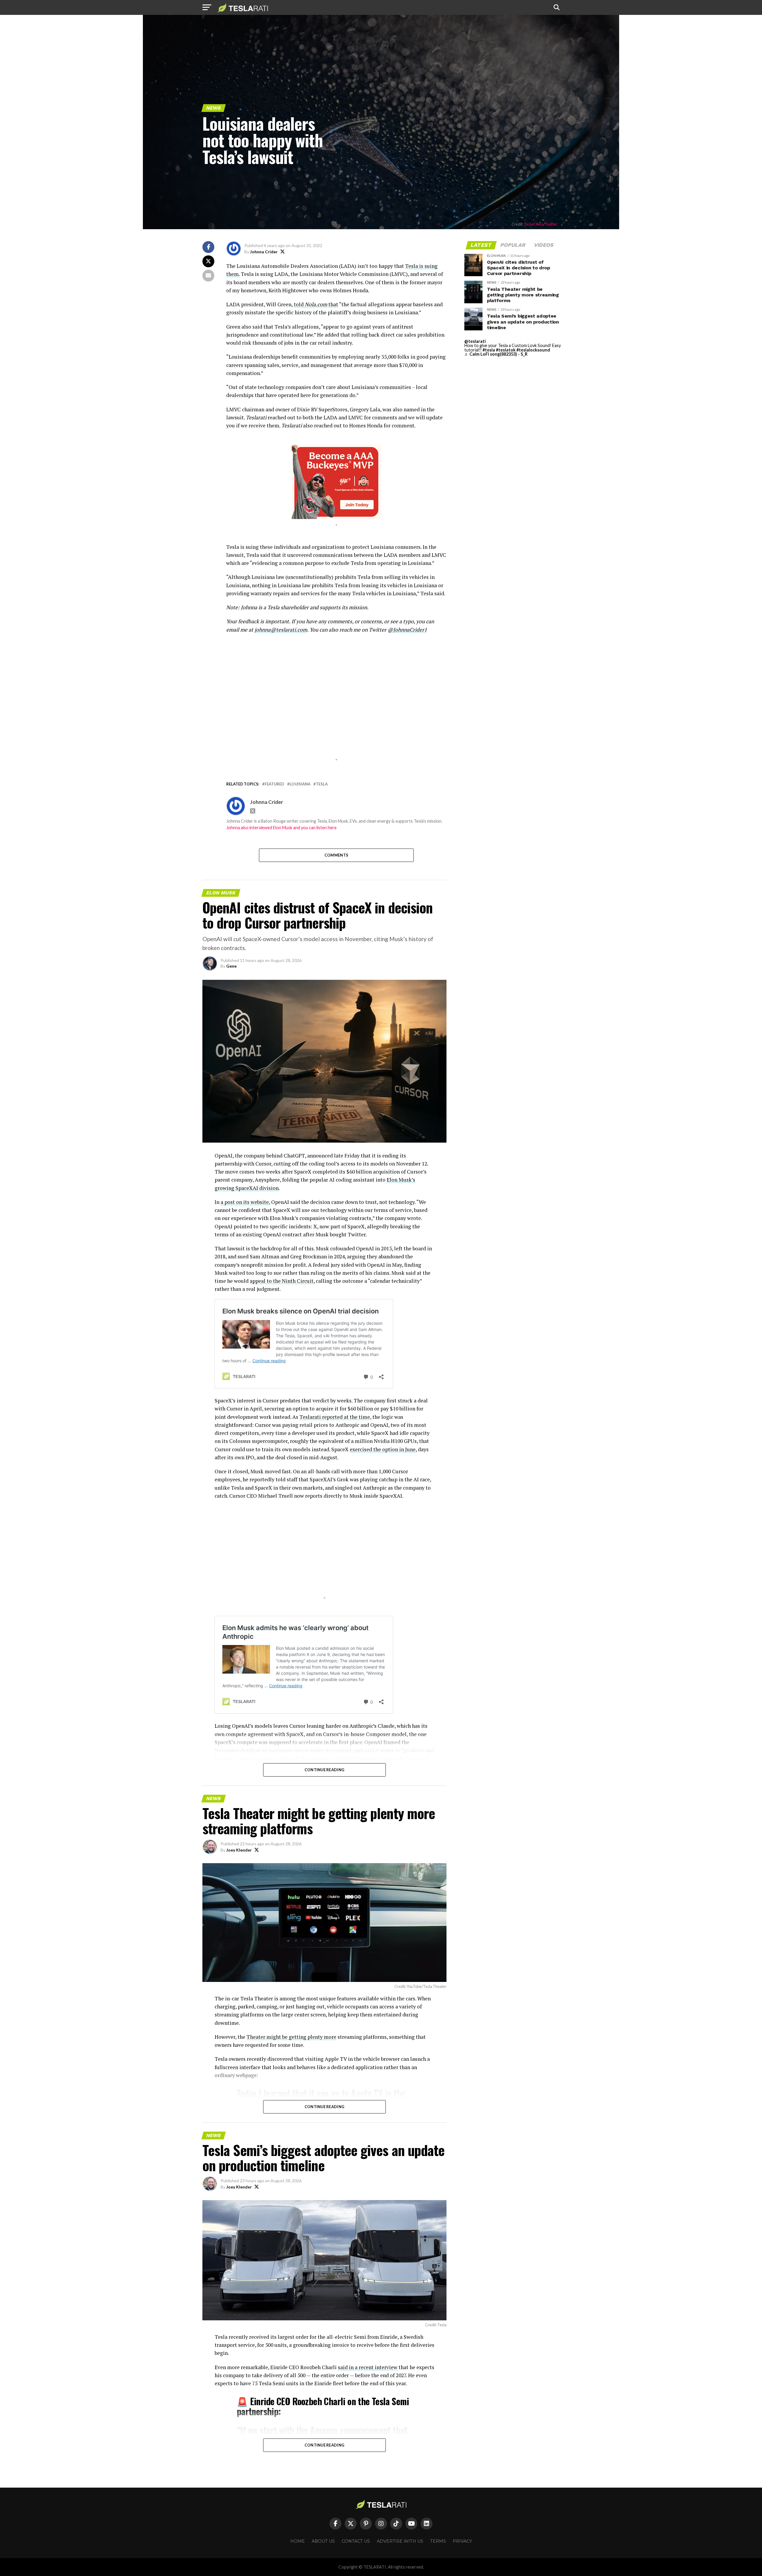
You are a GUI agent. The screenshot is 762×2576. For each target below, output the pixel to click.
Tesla (322, 784)
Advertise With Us (400, 2541)
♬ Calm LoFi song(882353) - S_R (496, 354)
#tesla (489, 350)
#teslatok (506, 350)
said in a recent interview (368, 2367)
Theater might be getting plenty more (291, 2037)
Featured (274, 784)
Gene (231, 966)
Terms (438, 2541)
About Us (323, 2541)
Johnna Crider (264, 252)
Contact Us (356, 2541)
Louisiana (300, 784)
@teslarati (475, 341)
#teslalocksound (533, 350)
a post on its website (245, 1202)
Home (298, 2541)
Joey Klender (239, 1850)
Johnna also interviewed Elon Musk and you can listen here (281, 828)
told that (316, 304)
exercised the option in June (383, 1449)
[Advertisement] (336, 718)
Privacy (462, 2541)
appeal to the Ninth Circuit (282, 1281)
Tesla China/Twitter (541, 224)
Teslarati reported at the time (335, 1417)
